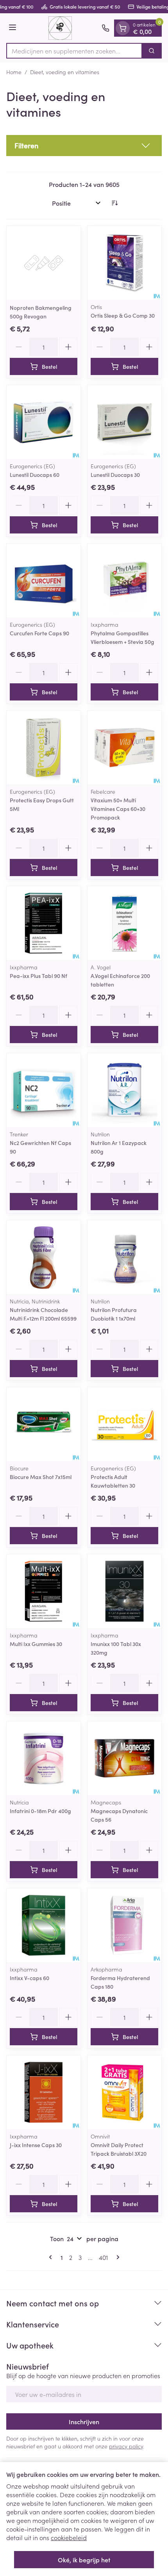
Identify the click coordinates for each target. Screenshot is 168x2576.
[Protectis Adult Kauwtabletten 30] (124, 1424)
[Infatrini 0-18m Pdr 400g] (44, 1758)
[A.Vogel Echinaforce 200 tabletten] (124, 923)
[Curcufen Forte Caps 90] (44, 580)
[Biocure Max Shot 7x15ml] (44, 1424)
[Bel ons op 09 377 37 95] (105, 28)
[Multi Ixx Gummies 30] (44, 1591)
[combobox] (74, 51)
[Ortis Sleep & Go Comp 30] (124, 263)
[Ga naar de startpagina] (60, 28)
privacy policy (126, 2446)
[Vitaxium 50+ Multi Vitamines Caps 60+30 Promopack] (124, 748)
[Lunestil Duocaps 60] (44, 422)
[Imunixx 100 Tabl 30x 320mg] (124, 1591)
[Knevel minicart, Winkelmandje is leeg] (123, 28)
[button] (84, 146)
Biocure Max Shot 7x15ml (41, 1477)
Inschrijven (84, 2421)
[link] (52, 2257)
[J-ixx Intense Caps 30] (44, 2092)
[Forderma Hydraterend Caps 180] (124, 1925)
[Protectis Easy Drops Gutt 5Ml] (44, 748)
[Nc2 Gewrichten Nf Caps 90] (44, 1090)
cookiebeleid (69, 2537)
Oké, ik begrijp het (84, 2560)
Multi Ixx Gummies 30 (36, 1644)
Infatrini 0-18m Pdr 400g (40, 1811)
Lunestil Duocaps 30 (115, 475)
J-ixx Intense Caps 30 (36, 2145)
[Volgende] (116, 2257)
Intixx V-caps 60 (29, 1978)
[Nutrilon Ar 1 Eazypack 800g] (124, 1090)
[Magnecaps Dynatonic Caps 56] (124, 1758)
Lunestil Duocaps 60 (35, 475)
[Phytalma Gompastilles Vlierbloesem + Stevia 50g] (124, 580)
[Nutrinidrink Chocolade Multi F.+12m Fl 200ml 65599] (44, 1257)
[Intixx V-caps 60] (44, 1925)
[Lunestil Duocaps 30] (124, 422)
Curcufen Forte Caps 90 (39, 633)
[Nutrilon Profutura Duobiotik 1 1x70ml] (124, 1257)
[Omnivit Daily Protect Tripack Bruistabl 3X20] (124, 2092)
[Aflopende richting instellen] (114, 203)
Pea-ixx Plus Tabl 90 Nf (38, 976)
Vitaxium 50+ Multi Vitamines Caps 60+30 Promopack (118, 809)
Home (14, 72)
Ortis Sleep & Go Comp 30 (123, 315)
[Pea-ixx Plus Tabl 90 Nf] (44, 923)
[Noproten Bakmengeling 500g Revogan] (44, 263)
